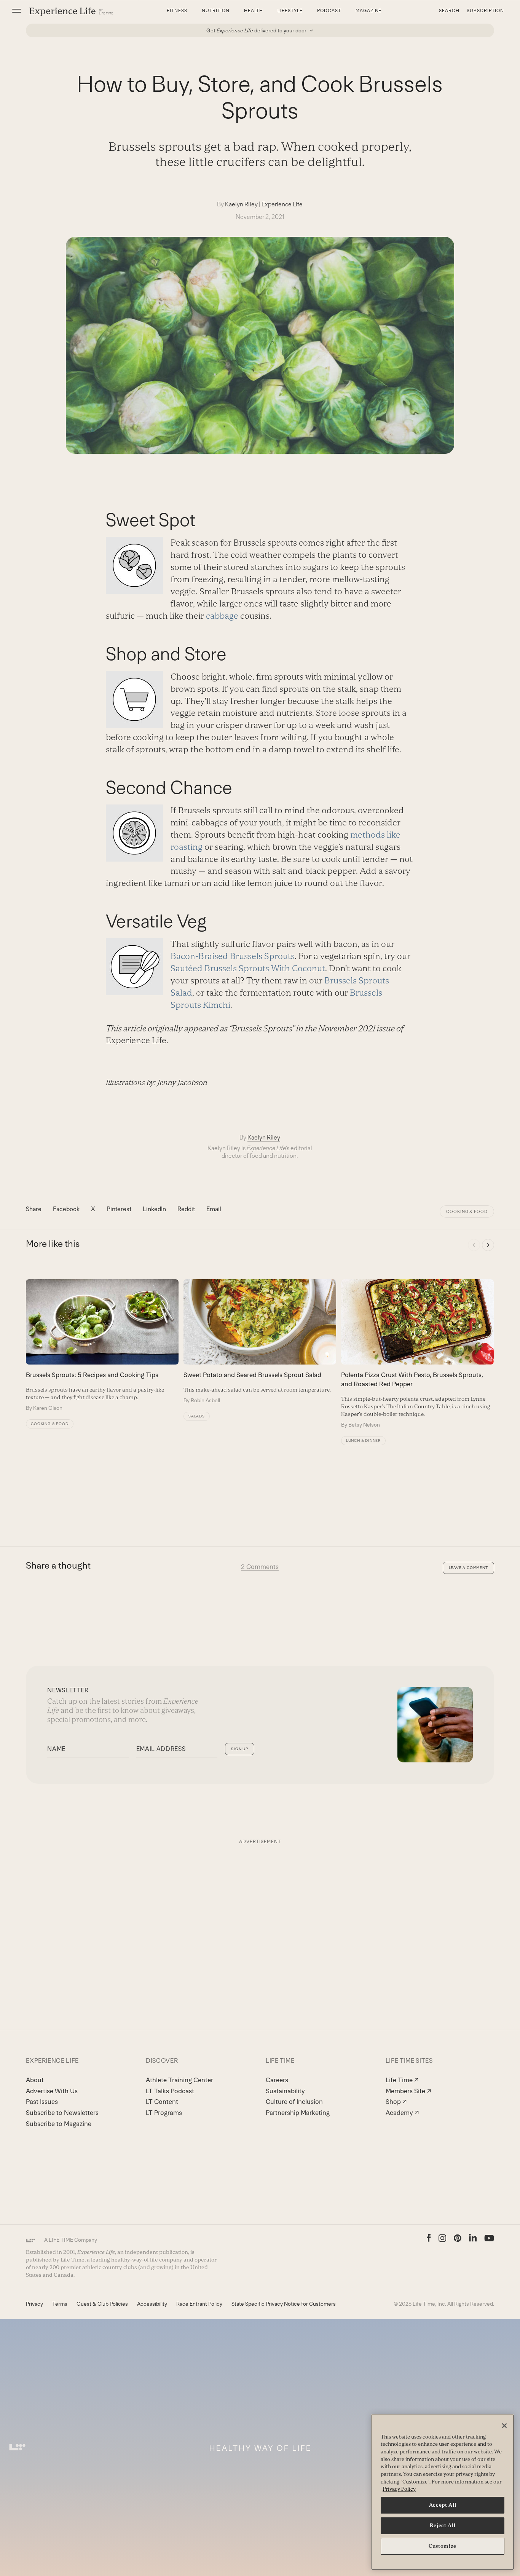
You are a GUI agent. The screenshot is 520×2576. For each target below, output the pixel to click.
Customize (443, 2546)
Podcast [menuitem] (329, 11)
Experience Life (282, 204)
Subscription (485, 11)
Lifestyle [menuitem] (290, 11)
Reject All (443, 2526)
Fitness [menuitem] (177, 11)
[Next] (488, 1245)
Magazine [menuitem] (369, 11)
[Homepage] (71, 11)
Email (214, 1209)
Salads (197, 1416)
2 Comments (260, 1567)
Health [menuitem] (254, 11)
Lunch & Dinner (363, 1440)
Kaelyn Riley (241, 204)
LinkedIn (154, 1209)
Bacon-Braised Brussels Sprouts (233, 956)
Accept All (443, 2505)
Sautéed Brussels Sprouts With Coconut (248, 968)
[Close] (504, 2426)
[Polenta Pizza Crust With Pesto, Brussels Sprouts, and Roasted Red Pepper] (417, 1354)
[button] (17, 11)
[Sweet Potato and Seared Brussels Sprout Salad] (260, 1342)
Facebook (66, 1209)
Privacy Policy (399, 2489)
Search (449, 11)
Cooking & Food (467, 1211)
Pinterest (119, 1209)
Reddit (186, 1209)
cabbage (222, 616)
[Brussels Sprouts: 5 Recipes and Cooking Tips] (102, 1345)
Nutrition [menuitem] (216, 11)
